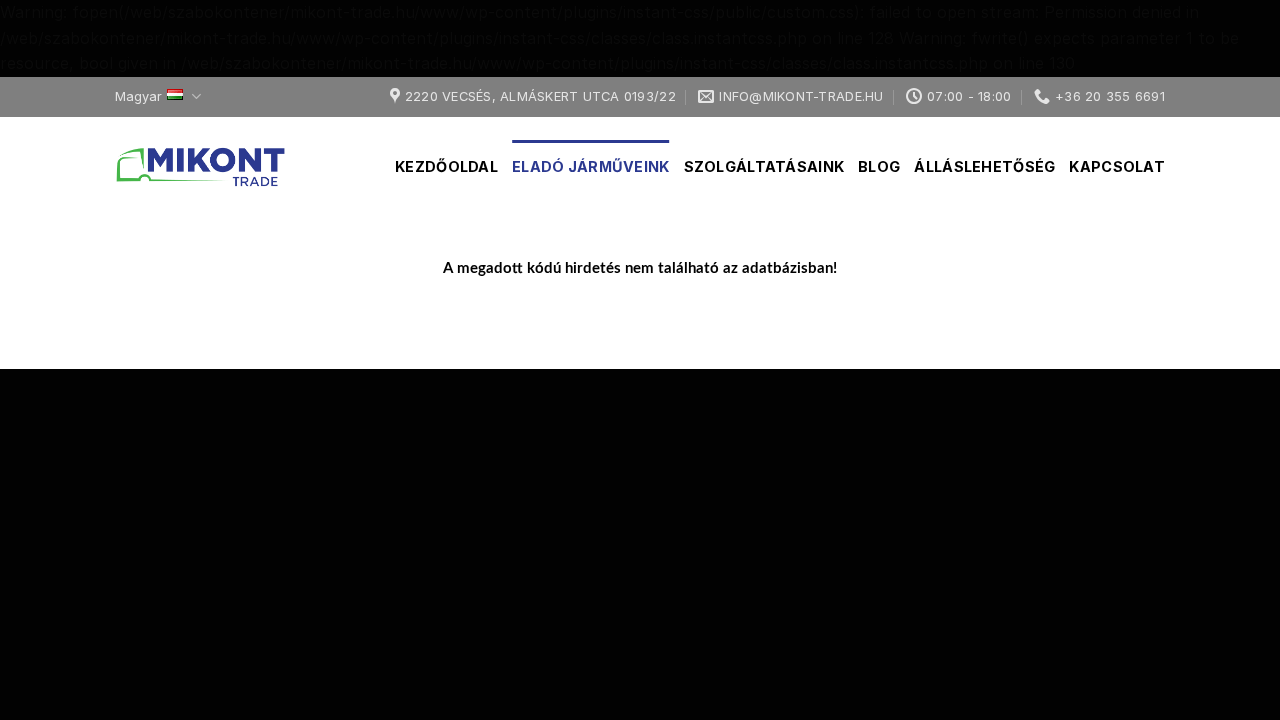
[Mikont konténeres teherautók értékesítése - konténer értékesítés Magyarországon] (215, 167)
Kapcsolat (1117, 166)
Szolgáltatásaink (764, 166)
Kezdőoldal (446, 166)
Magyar (138, 96)
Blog (879, 166)
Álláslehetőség (984, 166)
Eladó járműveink (591, 166)
